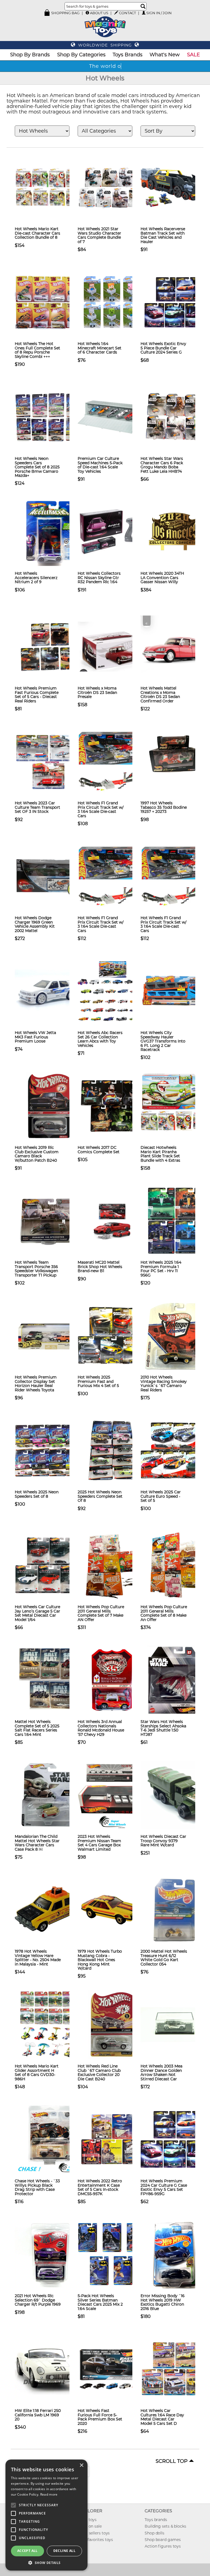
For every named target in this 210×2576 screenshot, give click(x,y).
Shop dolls (154, 2533)
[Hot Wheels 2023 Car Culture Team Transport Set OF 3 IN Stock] (49, 761)
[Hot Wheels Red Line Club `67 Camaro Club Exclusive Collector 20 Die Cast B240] (112, 2024)
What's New (165, 55)
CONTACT (127, 13)
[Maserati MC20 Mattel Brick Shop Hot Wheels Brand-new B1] (112, 1220)
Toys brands (156, 2520)
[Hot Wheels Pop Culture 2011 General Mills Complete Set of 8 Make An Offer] (175, 1565)
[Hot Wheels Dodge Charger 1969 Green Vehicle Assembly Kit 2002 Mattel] (49, 876)
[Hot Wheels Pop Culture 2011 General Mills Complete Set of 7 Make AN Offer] (112, 1565)
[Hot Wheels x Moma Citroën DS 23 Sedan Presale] (112, 646)
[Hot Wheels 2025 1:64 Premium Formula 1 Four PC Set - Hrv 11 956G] (175, 1220)
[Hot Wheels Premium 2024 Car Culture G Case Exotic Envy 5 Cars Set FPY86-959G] (175, 2139)
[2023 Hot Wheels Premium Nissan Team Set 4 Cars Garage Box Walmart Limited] (112, 1795)
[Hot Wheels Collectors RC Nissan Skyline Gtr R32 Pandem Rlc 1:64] (112, 531)
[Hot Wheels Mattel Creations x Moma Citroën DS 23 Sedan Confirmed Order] (175, 646)
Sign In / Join (159, 13)
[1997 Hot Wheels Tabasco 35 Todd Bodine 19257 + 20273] (175, 761)
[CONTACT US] (116, 13)
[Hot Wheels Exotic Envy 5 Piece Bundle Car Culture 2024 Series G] (175, 302)
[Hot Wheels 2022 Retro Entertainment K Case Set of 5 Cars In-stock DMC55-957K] (112, 2139)
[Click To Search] (143, 6)
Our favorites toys (96, 2540)
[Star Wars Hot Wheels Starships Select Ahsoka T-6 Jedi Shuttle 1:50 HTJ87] (175, 1680)
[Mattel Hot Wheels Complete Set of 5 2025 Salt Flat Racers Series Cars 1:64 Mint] (49, 1680)
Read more (49, 2494)
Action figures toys (163, 2546)
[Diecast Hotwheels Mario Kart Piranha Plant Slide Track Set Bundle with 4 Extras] (175, 1106)
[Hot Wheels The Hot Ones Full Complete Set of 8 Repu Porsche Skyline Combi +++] (49, 302)
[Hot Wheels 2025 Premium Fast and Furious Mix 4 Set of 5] (112, 1335)
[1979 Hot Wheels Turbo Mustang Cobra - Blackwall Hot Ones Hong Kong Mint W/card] (112, 1909)
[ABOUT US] (87, 13)
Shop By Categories (81, 55)
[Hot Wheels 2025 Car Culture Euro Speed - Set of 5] (175, 1450)
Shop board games (163, 2540)
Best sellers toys (94, 2533)
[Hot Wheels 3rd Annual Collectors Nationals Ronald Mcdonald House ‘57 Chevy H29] (112, 1680)
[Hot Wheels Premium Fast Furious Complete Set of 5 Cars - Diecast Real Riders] (49, 646)
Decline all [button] (64, 2551)
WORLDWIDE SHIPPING (105, 45)
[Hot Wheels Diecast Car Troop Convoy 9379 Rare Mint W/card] (175, 1795)
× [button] (81, 2465)
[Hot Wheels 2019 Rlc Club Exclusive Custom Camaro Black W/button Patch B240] (49, 1106)
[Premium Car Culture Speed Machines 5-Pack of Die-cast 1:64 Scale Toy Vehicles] (112, 417)
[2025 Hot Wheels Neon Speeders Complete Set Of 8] (112, 1450)
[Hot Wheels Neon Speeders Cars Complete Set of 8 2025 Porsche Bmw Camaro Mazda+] (49, 417)
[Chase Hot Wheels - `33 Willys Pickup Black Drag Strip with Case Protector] (49, 2139)
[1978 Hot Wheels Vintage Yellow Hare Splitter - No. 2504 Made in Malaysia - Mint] (49, 1909)
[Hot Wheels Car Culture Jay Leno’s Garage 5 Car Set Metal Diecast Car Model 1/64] (49, 1565)
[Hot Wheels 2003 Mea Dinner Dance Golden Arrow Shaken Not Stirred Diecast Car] (175, 2024)
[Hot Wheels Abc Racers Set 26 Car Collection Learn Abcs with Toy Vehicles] (112, 991)
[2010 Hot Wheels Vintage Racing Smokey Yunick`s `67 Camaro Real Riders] (175, 1335)
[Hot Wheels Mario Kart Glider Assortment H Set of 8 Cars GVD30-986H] (49, 2024)
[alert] (46, 2515)
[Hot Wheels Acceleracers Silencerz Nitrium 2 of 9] (49, 531)
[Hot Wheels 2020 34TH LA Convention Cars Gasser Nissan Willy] (175, 531)
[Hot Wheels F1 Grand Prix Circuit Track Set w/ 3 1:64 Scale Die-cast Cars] (112, 761)
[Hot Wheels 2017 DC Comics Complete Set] (112, 1106)
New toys (88, 2520)
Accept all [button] (27, 2551)
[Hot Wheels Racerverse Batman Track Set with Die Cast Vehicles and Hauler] (175, 187)
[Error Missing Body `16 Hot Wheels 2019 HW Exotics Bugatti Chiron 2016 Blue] (175, 2254)
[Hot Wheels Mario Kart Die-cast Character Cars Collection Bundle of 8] (49, 187)
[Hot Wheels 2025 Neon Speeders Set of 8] (49, 1450)
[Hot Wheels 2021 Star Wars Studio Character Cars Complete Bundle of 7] (112, 187)
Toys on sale (90, 2526)
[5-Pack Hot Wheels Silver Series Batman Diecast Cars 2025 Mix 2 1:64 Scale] (112, 2254)
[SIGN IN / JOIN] (144, 13)
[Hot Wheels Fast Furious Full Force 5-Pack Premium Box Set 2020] (112, 2369)
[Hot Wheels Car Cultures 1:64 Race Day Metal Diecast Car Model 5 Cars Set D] (175, 2369)
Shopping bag (65, 13)
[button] (46, 2562)
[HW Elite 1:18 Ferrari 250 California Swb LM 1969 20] (49, 2369)
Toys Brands (128, 55)
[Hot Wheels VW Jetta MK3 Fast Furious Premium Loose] (49, 991)
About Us (99, 13)
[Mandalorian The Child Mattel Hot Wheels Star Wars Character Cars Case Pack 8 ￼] (49, 1795)
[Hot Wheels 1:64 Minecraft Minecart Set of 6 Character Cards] (112, 302)
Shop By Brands (30, 55)
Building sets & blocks (165, 2526)
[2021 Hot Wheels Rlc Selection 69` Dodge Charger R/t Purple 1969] (49, 2254)
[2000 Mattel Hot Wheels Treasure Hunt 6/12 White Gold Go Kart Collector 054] (175, 1909)
